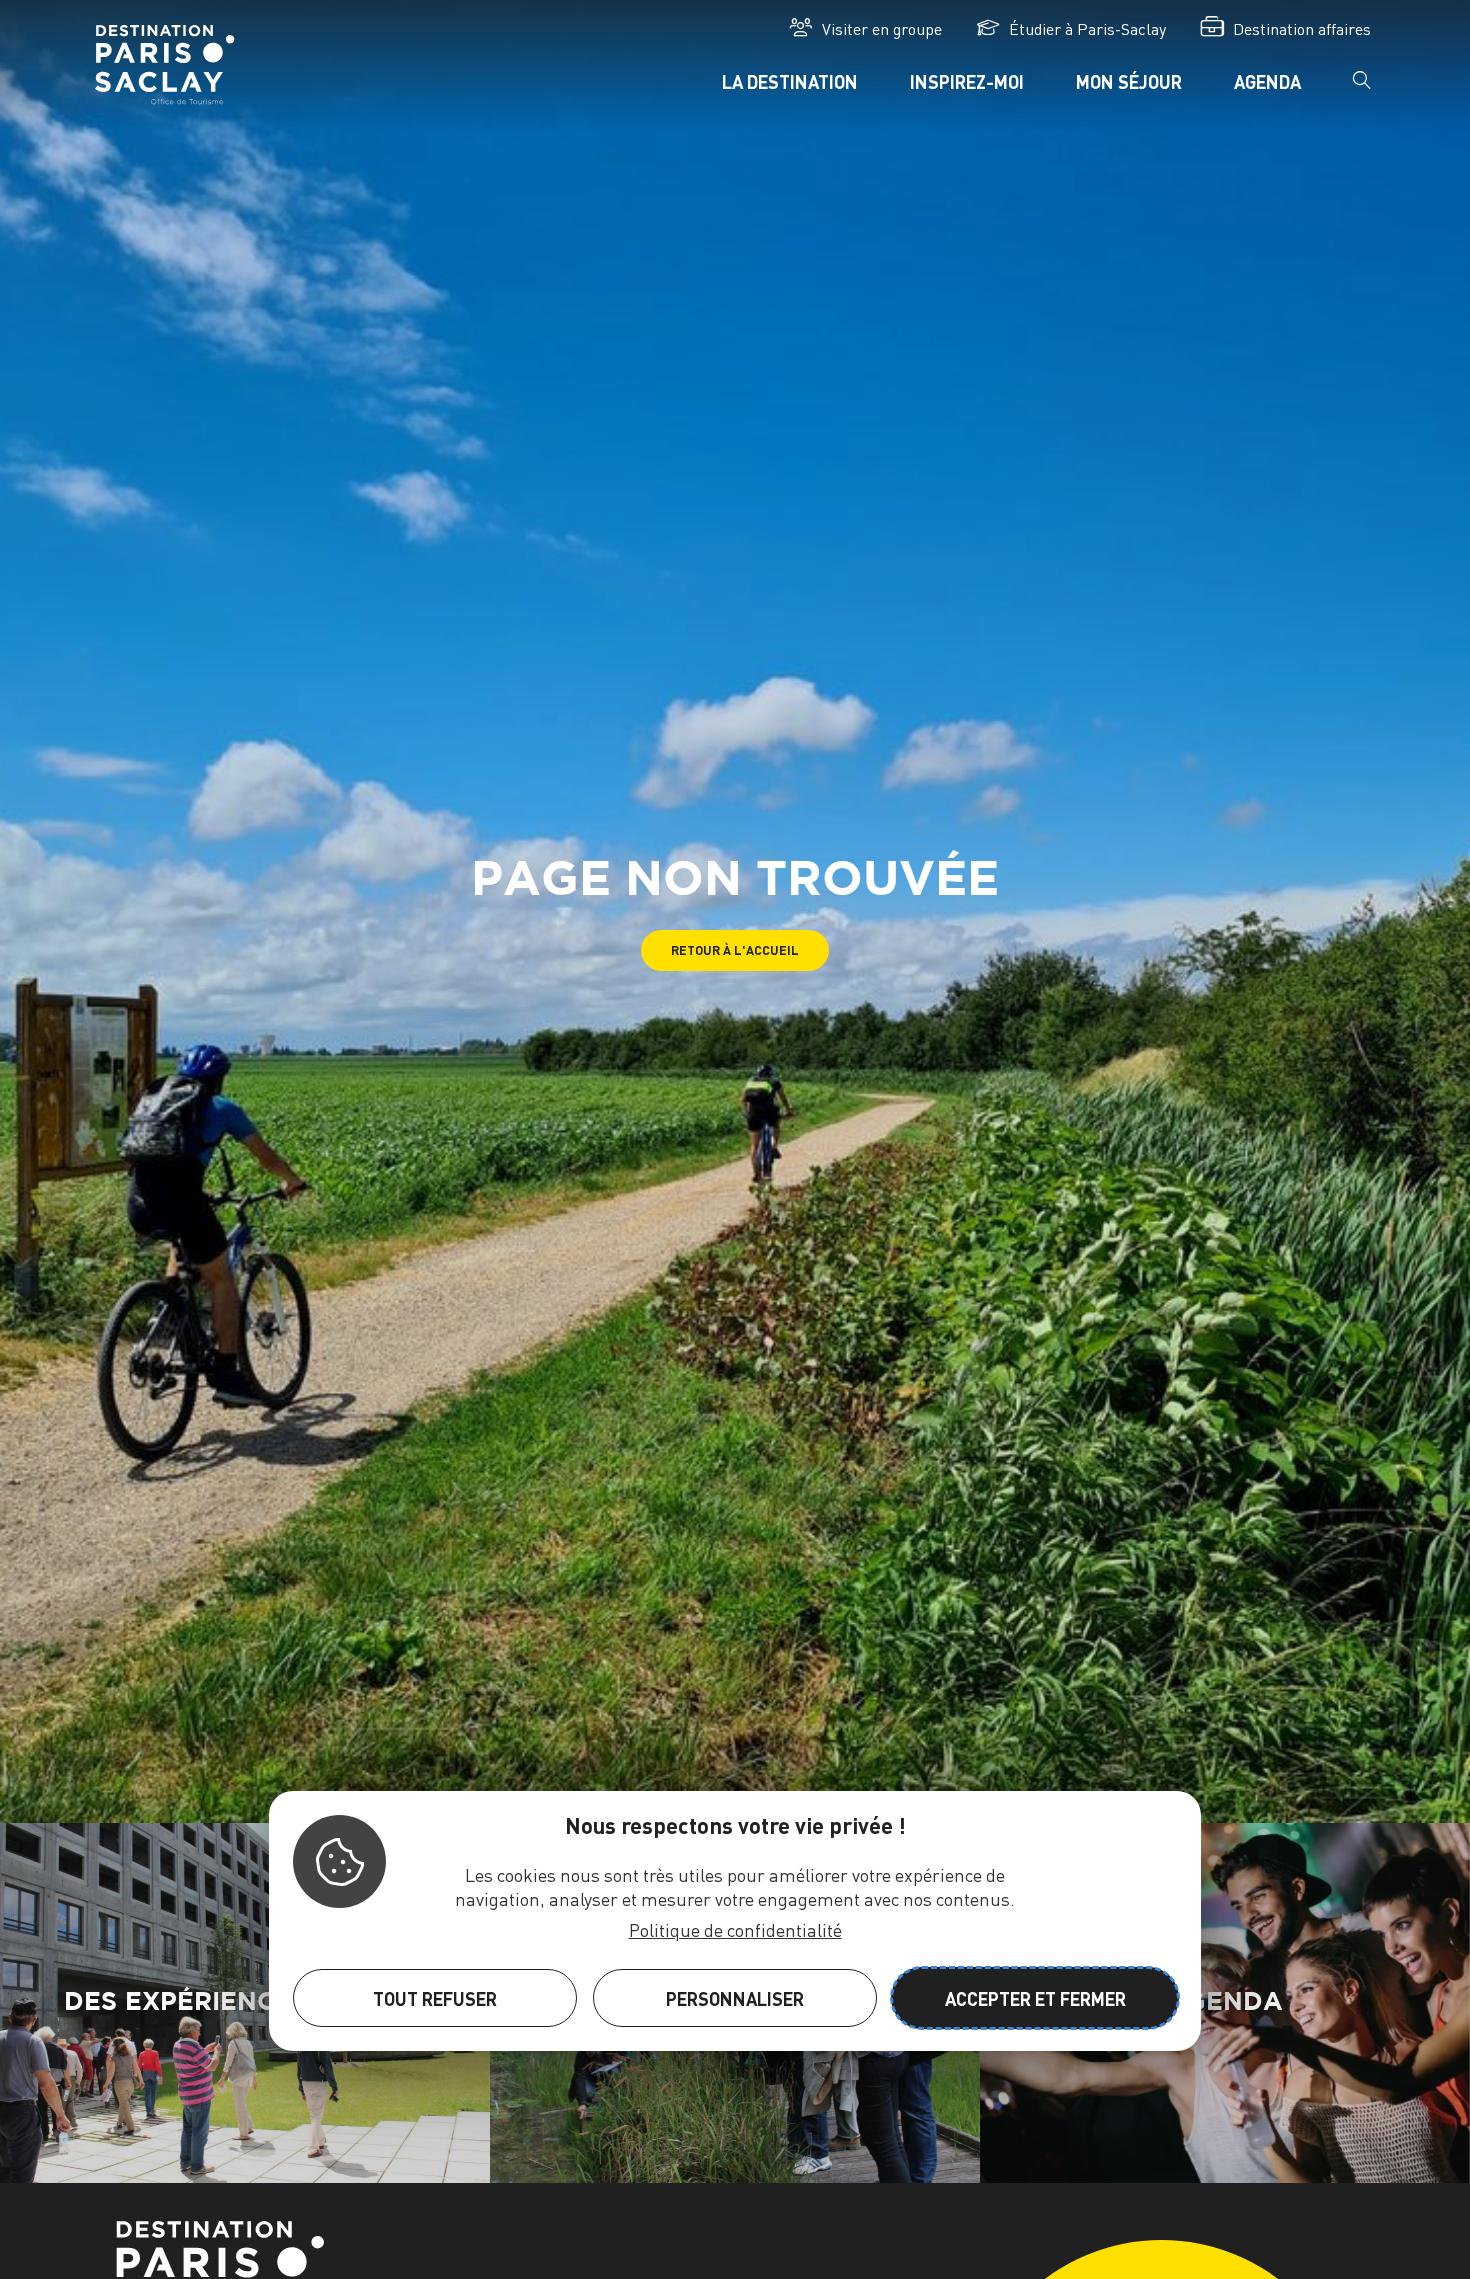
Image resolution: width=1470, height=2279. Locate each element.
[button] (735, 950)
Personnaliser (735, 1998)
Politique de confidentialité (735, 1929)
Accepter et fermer (1035, 1998)
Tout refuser (435, 1998)
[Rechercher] (1362, 86)
